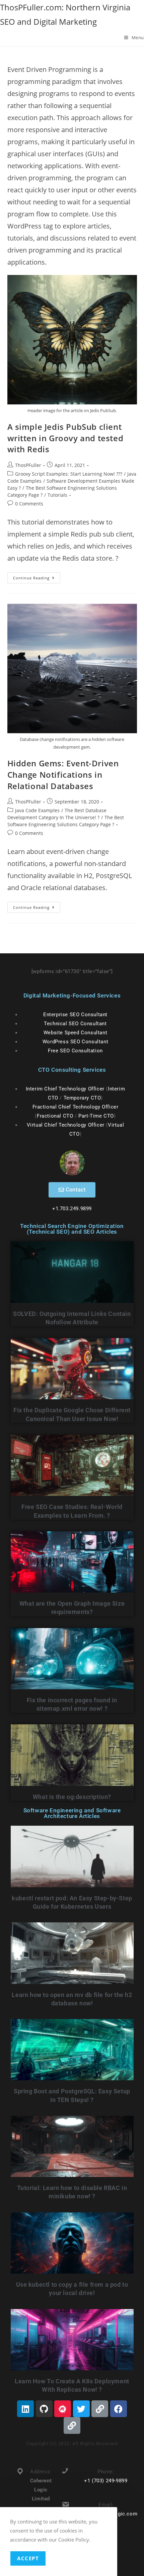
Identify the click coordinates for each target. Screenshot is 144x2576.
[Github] (44, 2409)
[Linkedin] (25, 2409)
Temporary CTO (82, 1098)
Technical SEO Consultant (75, 1024)
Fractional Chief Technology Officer (76, 1107)
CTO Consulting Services (72, 1070)
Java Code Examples (37, 810)
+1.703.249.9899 (72, 1209)
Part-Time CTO (96, 1116)
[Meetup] (63, 2409)
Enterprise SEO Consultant (75, 1015)
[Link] (100, 2409)
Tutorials (57, 495)
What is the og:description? (72, 1797)
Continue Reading (37, 576)
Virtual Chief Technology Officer (66, 1125)
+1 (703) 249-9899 (106, 2481)
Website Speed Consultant (75, 1033)
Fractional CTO (55, 1116)
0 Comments (29, 504)
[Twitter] (81, 2409)
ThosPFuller (28, 465)
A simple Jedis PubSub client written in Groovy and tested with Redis (65, 438)
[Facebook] (119, 2409)
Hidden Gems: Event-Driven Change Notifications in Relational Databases (63, 774)
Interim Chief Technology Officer (65, 1089)
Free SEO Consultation (75, 1051)
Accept (28, 2558)
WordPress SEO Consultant (75, 1042)
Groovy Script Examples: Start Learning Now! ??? (69, 474)
